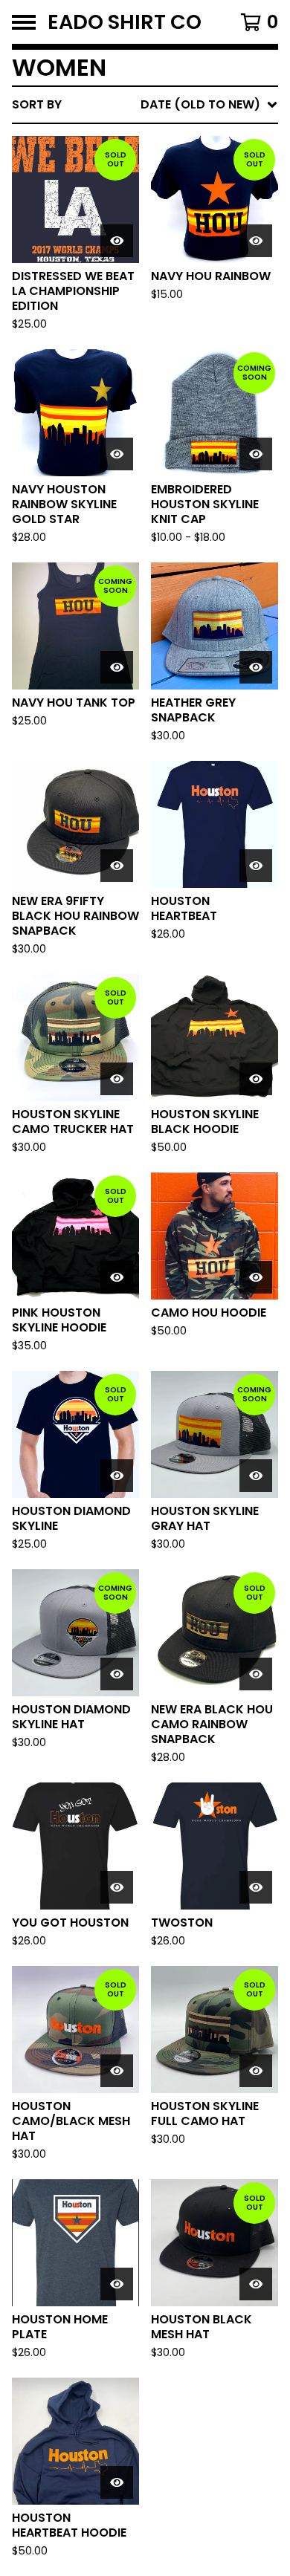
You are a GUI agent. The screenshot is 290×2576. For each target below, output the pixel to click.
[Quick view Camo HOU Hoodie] (256, 1277)
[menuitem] (145, 105)
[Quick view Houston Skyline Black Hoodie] (256, 1079)
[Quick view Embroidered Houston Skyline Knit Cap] (256, 454)
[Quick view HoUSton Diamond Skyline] (117, 1476)
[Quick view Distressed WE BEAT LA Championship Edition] (117, 241)
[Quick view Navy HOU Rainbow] (256, 241)
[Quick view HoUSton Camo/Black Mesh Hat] (117, 2071)
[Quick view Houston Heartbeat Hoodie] (117, 2482)
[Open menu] (24, 22)
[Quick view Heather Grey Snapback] (256, 667)
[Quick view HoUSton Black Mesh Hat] (256, 2284)
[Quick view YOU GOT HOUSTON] (117, 1887)
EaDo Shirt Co (125, 22)
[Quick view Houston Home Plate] (117, 2284)
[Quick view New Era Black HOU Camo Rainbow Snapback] (256, 1674)
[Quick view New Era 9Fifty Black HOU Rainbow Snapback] (117, 866)
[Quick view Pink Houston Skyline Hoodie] (117, 1277)
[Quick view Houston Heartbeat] (256, 866)
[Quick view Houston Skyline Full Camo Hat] (256, 2071)
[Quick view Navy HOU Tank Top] (117, 667)
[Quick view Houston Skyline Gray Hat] (256, 1476)
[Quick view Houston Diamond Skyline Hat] (117, 1674)
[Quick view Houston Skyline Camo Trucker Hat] (117, 1079)
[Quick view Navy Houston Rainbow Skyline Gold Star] (117, 454)
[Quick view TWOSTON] (256, 1887)
